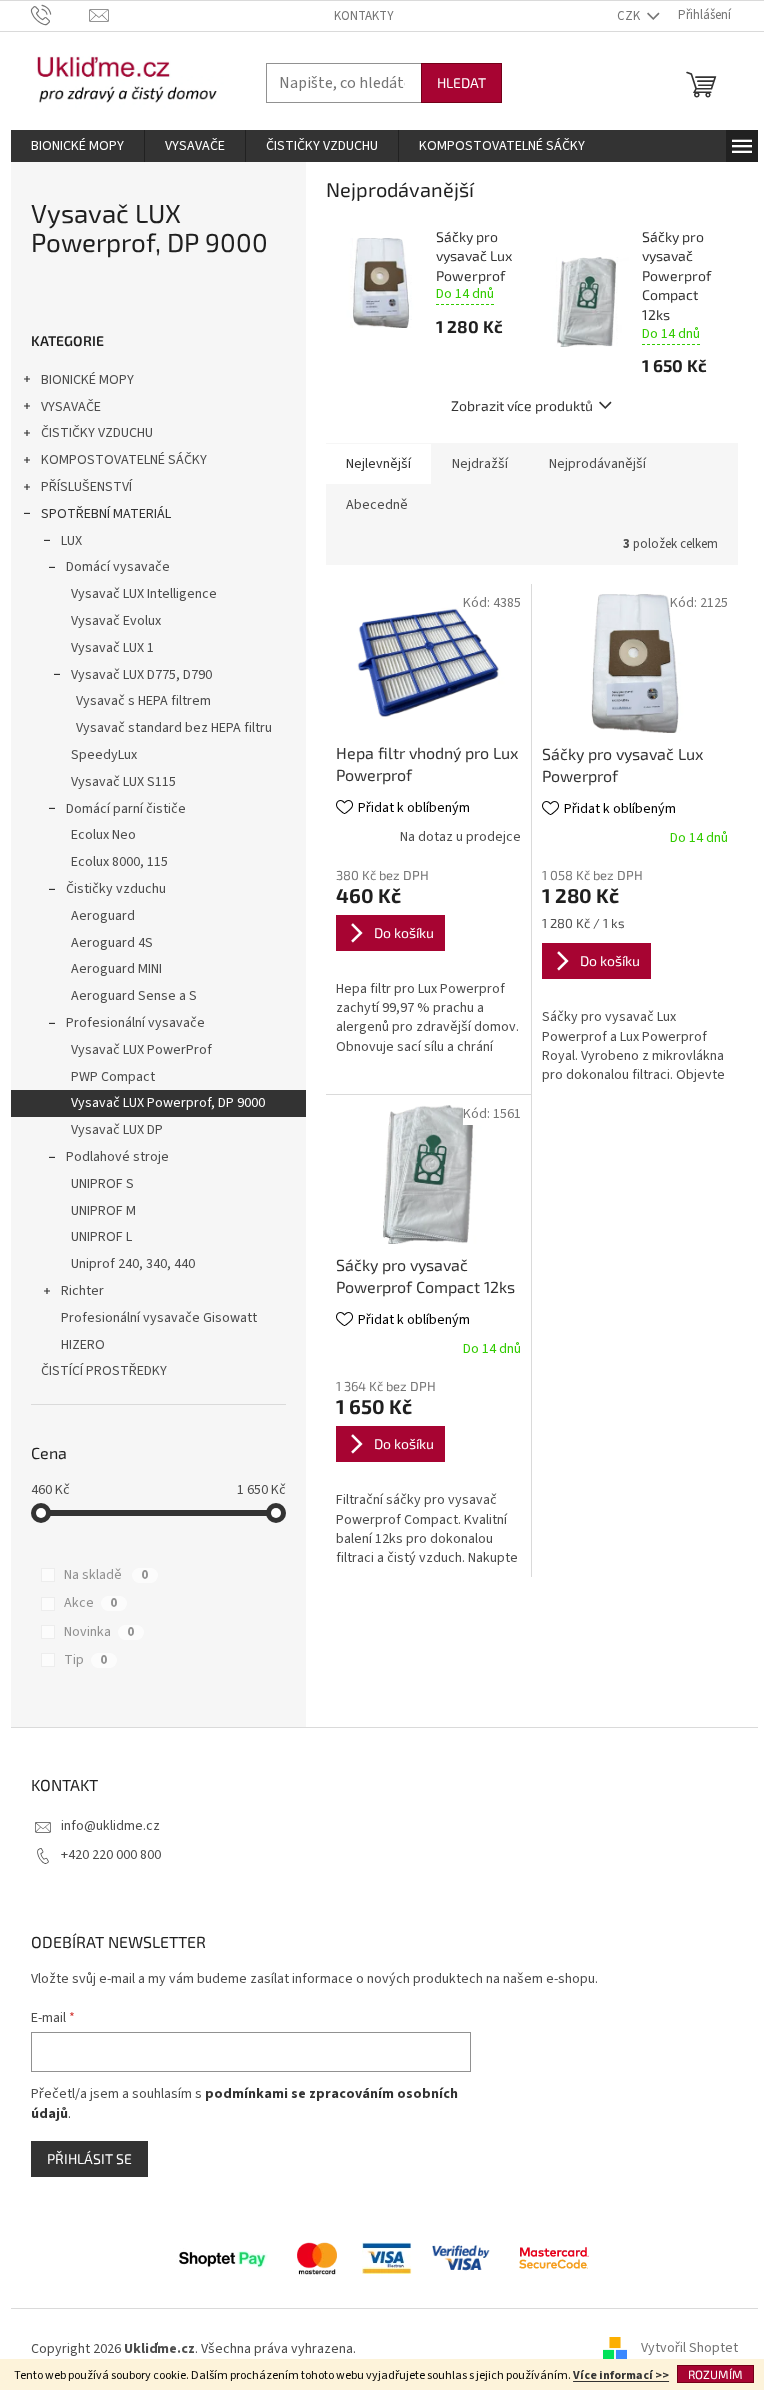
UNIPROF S (102, 1184)
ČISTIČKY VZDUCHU (97, 433)
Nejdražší (480, 464)
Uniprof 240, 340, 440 (133, 1264)
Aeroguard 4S (112, 943)
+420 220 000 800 (111, 1855)
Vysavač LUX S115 (123, 782)
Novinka (99, 1632)
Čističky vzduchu (116, 889)
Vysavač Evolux (116, 621)
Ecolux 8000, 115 (119, 862)
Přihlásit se (89, 2158)
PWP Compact (113, 1077)
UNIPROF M (103, 1211)
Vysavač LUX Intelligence (144, 594)
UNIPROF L (101, 1237)
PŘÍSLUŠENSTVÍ (86, 487)
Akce (90, 1603)
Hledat (461, 82)
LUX (71, 541)
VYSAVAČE (71, 407)
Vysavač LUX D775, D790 (141, 675)
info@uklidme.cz (110, 1826)
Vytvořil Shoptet (689, 2349)
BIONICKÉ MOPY (87, 380)
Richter (82, 1291)
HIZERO (83, 1345)
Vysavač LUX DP (117, 1130)
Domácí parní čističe (126, 809)
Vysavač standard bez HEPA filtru (174, 728)
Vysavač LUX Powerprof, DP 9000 (168, 1103)
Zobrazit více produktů (522, 405)
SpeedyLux (104, 755)
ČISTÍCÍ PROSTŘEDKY (104, 1371)
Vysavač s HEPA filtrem (143, 701)
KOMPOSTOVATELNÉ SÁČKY (124, 460)
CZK (630, 16)
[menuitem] (77, 146)
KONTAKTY (364, 16)
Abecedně (377, 505)
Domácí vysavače (118, 567)
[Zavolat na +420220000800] (60, 15)
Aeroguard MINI (116, 969)
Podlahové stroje (117, 1157)
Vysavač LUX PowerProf (141, 1050)
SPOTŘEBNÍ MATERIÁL (106, 514)
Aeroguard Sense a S (134, 996)
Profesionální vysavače (135, 1023)
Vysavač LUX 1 (112, 648)
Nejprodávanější (597, 464)
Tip (85, 1660)
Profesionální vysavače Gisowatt (159, 1318)
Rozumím (715, 2374)
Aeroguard (103, 916)
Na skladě (106, 1575)
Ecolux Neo (103, 835)
